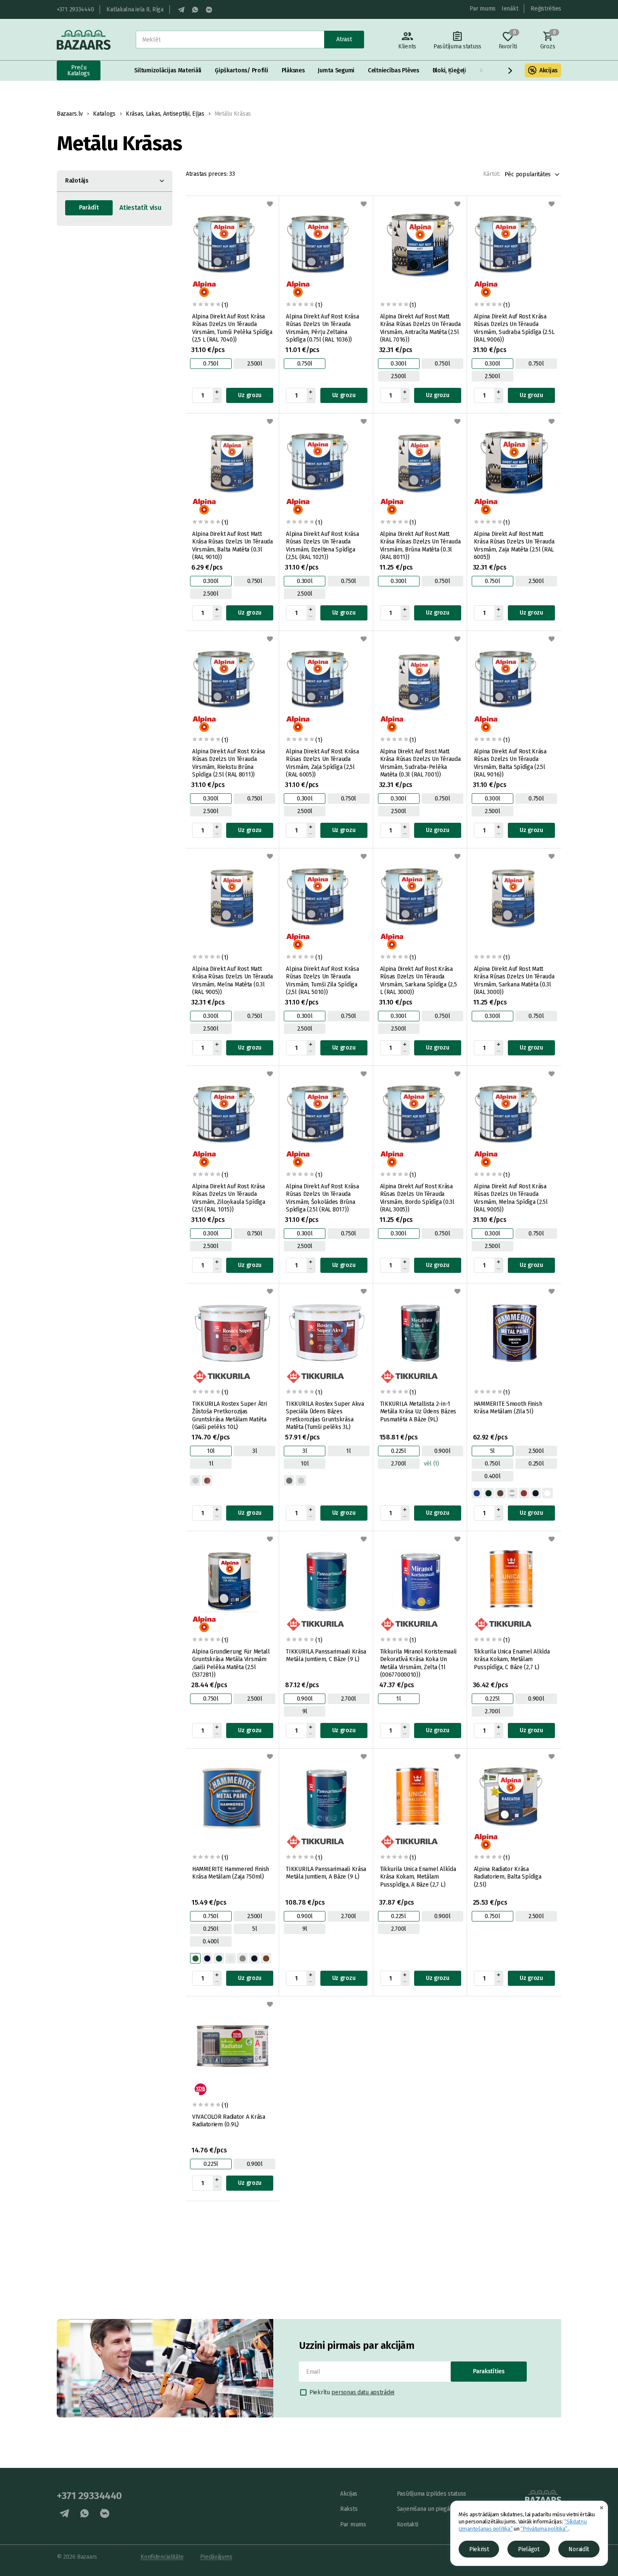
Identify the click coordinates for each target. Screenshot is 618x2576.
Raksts (349, 2509)
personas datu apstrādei (363, 2392)
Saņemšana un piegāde (427, 2509)
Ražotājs (77, 181)
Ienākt (510, 9)
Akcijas (548, 71)
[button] (510, 71)
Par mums (483, 9)
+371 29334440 (75, 9)
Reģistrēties (546, 9)
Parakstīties (489, 2371)
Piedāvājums (216, 2557)
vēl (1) (431, 1464)
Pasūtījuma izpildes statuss (432, 2494)
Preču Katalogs (79, 70)
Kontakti (408, 2524)
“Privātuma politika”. (544, 2529)
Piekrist (479, 2549)
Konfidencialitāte (162, 2557)
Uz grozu (250, 395)
